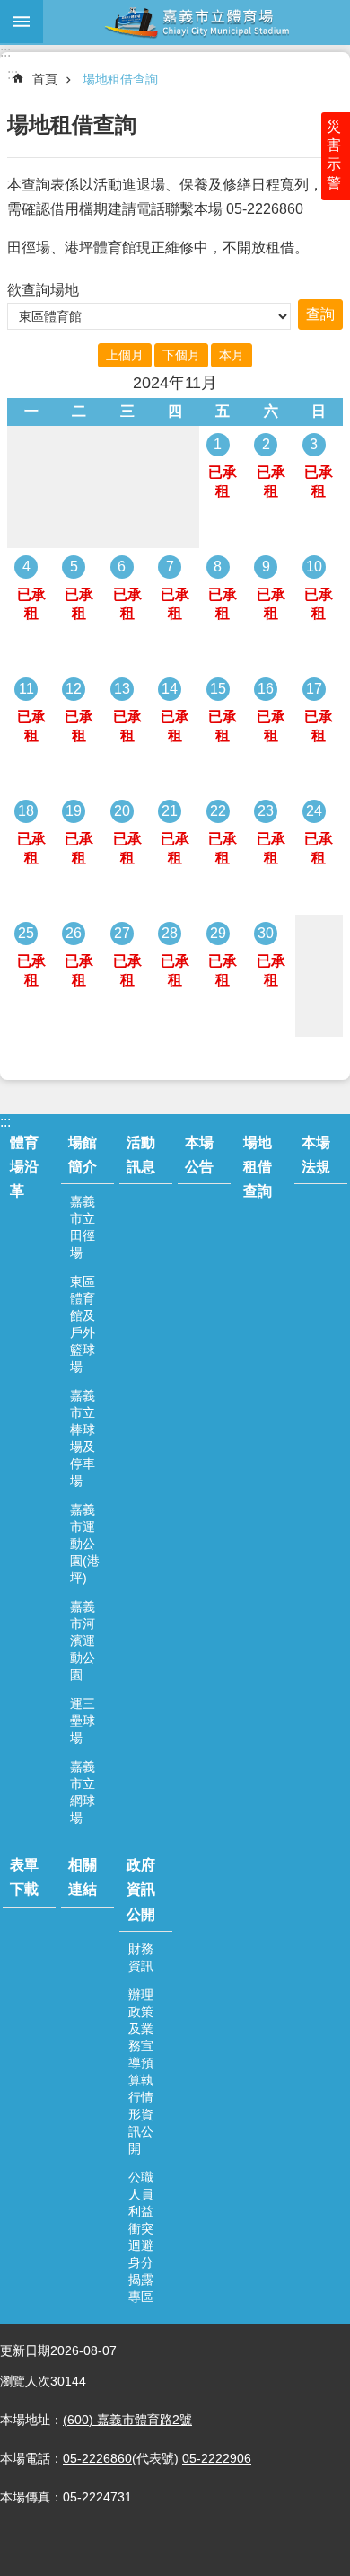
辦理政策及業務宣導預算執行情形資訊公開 (141, 2071)
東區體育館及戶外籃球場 (83, 1324)
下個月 (181, 355)
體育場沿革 (24, 1167)
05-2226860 (97, 2458)
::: (5, 52)
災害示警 (334, 155)
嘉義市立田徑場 (83, 1227)
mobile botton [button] (22, 22)
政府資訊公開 (141, 1889)
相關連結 (83, 1877)
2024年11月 (175, 383)
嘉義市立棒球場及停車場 (83, 1438)
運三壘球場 (83, 1721)
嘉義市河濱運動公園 (83, 1641)
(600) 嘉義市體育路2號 (127, 2420)
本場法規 (316, 1155)
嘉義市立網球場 (83, 1792)
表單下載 (24, 1877)
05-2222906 (217, 2458)
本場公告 (199, 1155)
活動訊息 (141, 1155)
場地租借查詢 (120, 79)
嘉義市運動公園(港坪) (85, 1544)
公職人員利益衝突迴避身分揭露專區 (141, 2237)
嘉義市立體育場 (197, 22)
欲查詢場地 (43, 290)
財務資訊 (141, 1957)
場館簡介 (83, 1155)
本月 (232, 355)
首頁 (45, 79)
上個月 (125, 355)
